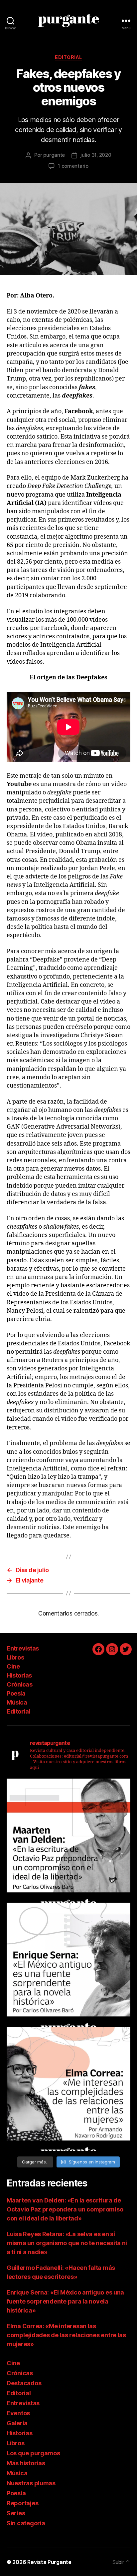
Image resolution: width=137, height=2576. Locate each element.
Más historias (26, 2463)
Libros (15, 1657)
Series (16, 2513)
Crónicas (19, 1684)
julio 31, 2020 (96, 155)
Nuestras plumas (31, 2483)
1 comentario (73, 166)
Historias (19, 1675)
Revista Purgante (49, 2562)
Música (17, 1702)
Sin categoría (26, 2523)
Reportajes (22, 2503)
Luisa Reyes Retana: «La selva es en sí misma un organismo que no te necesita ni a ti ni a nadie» (67, 2243)
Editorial (68, 57)
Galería (17, 2423)
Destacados (24, 2383)
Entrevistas (23, 1648)
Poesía (16, 1693)
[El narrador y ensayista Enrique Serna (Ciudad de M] (68, 1965)
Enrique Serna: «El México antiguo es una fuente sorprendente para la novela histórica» (65, 2301)
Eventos (18, 2413)
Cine (13, 1666)
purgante (54, 155)
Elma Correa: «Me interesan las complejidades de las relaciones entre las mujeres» (66, 2335)
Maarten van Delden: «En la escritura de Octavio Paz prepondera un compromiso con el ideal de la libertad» (65, 2209)
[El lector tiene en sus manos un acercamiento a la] (68, 1841)
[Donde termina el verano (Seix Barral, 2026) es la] (68, 2089)
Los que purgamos (33, 2453)
